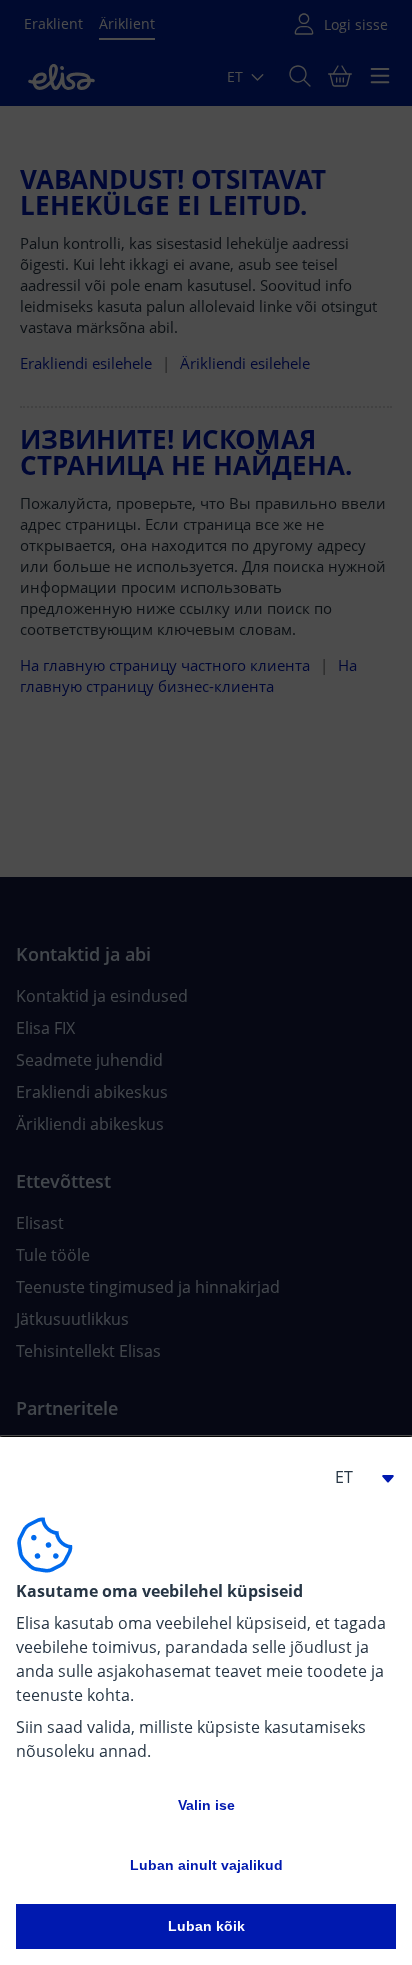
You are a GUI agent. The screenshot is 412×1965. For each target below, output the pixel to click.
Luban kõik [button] (206, 1926)
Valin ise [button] (206, 1805)
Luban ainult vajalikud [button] (206, 1865)
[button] (356, 1477)
